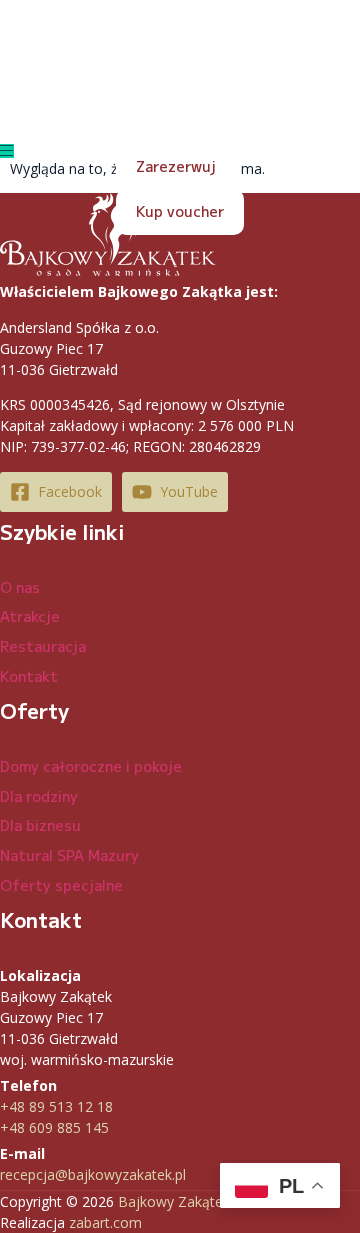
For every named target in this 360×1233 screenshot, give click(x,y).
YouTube (189, 491)
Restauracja (43, 646)
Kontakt (29, 676)
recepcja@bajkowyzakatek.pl (93, 1174)
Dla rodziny (39, 796)
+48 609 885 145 (54, 1127)
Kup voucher (180, 211)
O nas (20, 587)
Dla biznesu (40, 825)
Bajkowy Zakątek (174, 1201)
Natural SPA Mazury (69, 855)
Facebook (70, 491)
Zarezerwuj (176, 166)
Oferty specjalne (61, 885)
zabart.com (105, 1222)
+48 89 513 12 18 (56, 1106)
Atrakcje (30, 616)
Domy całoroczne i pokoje (91, 766)
